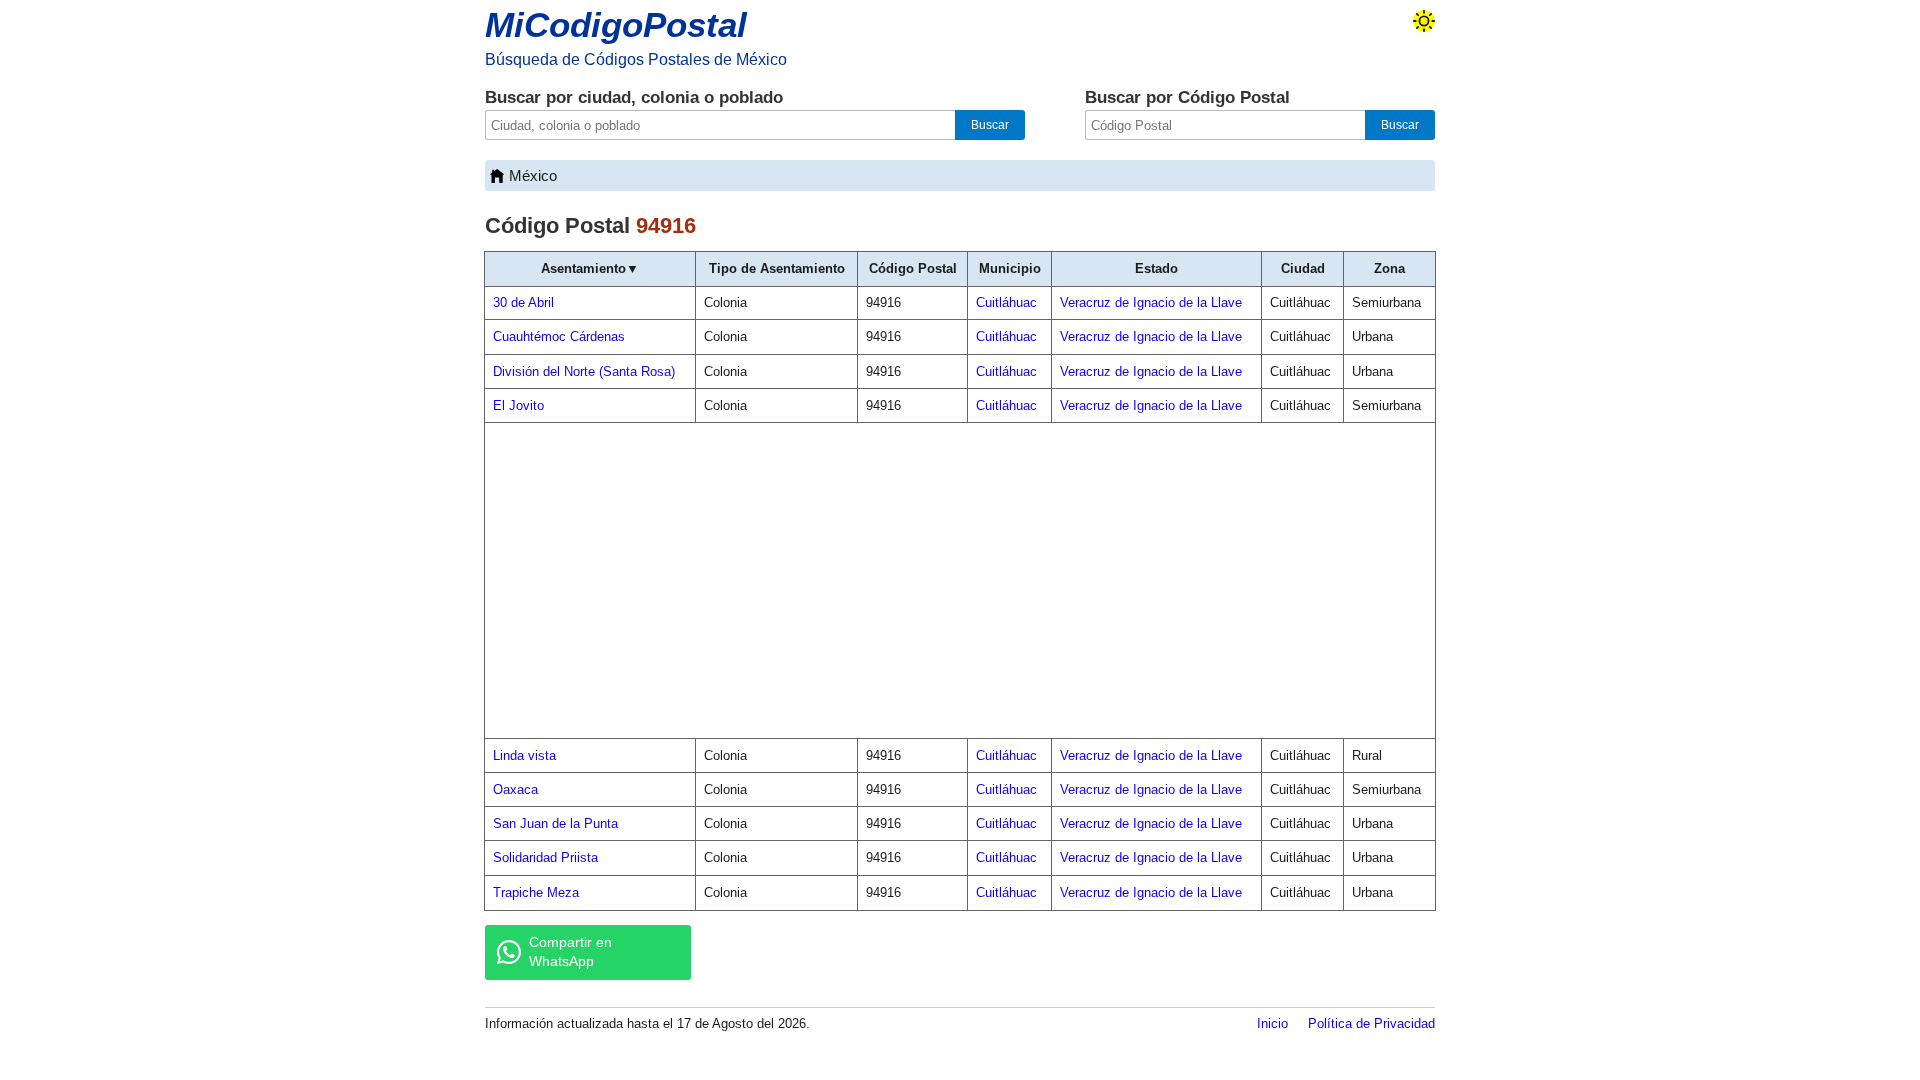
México (533, 175)
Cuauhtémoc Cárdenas (559, 336)
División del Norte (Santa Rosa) (584, 371)
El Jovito (518, 405)
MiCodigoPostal (616, 24)
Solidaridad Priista (545, 857)
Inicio (1272, 1023)
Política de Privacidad (1371, 1023)
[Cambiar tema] (1424, 21)
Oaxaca (515, 789)
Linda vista (524, 755)
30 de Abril (523, 302)
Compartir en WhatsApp (570, 952)
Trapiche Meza (536, 892)
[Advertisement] (960, 581)
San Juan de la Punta (555, 823)
